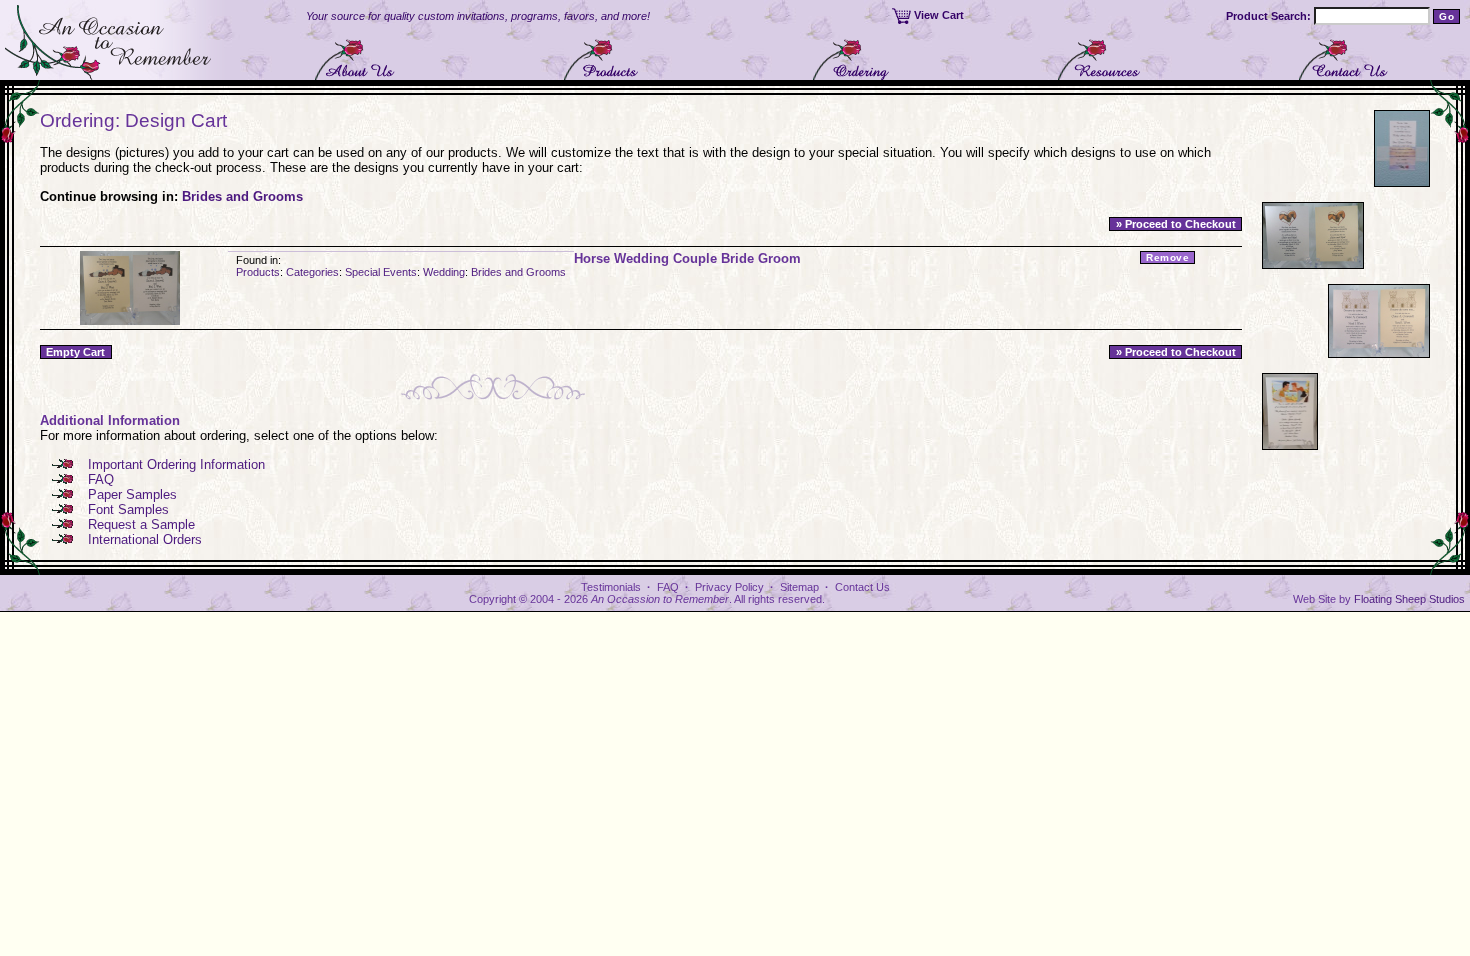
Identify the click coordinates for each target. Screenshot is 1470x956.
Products (258, 272)
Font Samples (128, 509)
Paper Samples (132, 494)
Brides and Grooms (242, 196)
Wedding (444, 272)
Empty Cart (75, 352)
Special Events (381, 272)
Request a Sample (141, 524)
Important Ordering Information (176, 464)
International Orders (145, 539)
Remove (1167, 257)
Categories (312, 272)
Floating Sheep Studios (1409, 599)
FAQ (101, 479)
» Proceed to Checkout (1176, 224)
